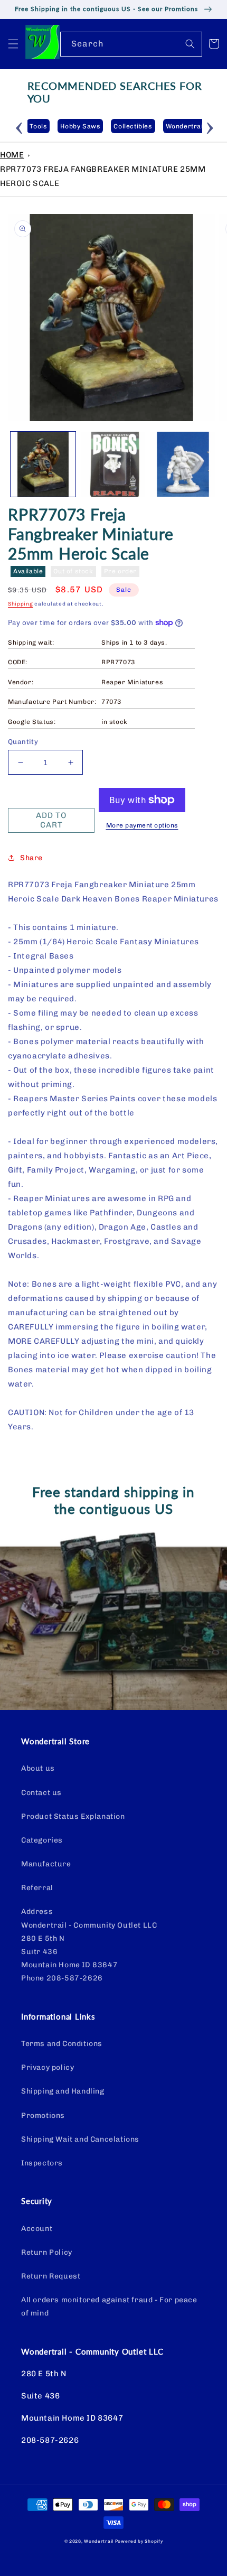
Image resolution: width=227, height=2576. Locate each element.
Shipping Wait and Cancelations (80, 2139)
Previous (20, 126)
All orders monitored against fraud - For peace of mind (109, 2307)
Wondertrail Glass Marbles (181, 126)
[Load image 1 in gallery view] (43, 464)
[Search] (190, 44)
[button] (13, 44)
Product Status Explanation (73, 1816)
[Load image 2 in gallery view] (113, 464)
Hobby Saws (51, 126)
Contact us (41, 1793)
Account (37, 2229)
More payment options (142, 825)
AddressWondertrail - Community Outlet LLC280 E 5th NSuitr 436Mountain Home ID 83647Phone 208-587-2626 (89, 1945)
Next (210, 126)
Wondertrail (99, 2541)
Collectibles (103, 126)
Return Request (51, 2276)
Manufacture (46, 1864)
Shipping (21, 604)
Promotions (43, 2115)
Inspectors (42, 2163)
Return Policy (47, 2252)
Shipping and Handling (63, 2091)
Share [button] (31, 858)
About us (38, 1768)
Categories (42, 1840)
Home (12, 155)
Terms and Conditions (62, 2044)
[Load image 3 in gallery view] (183, 464)
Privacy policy (48, 2067)
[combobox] (131, 44)
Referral (37, 1888)
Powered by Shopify (139, 2541)
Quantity (23, 742)
